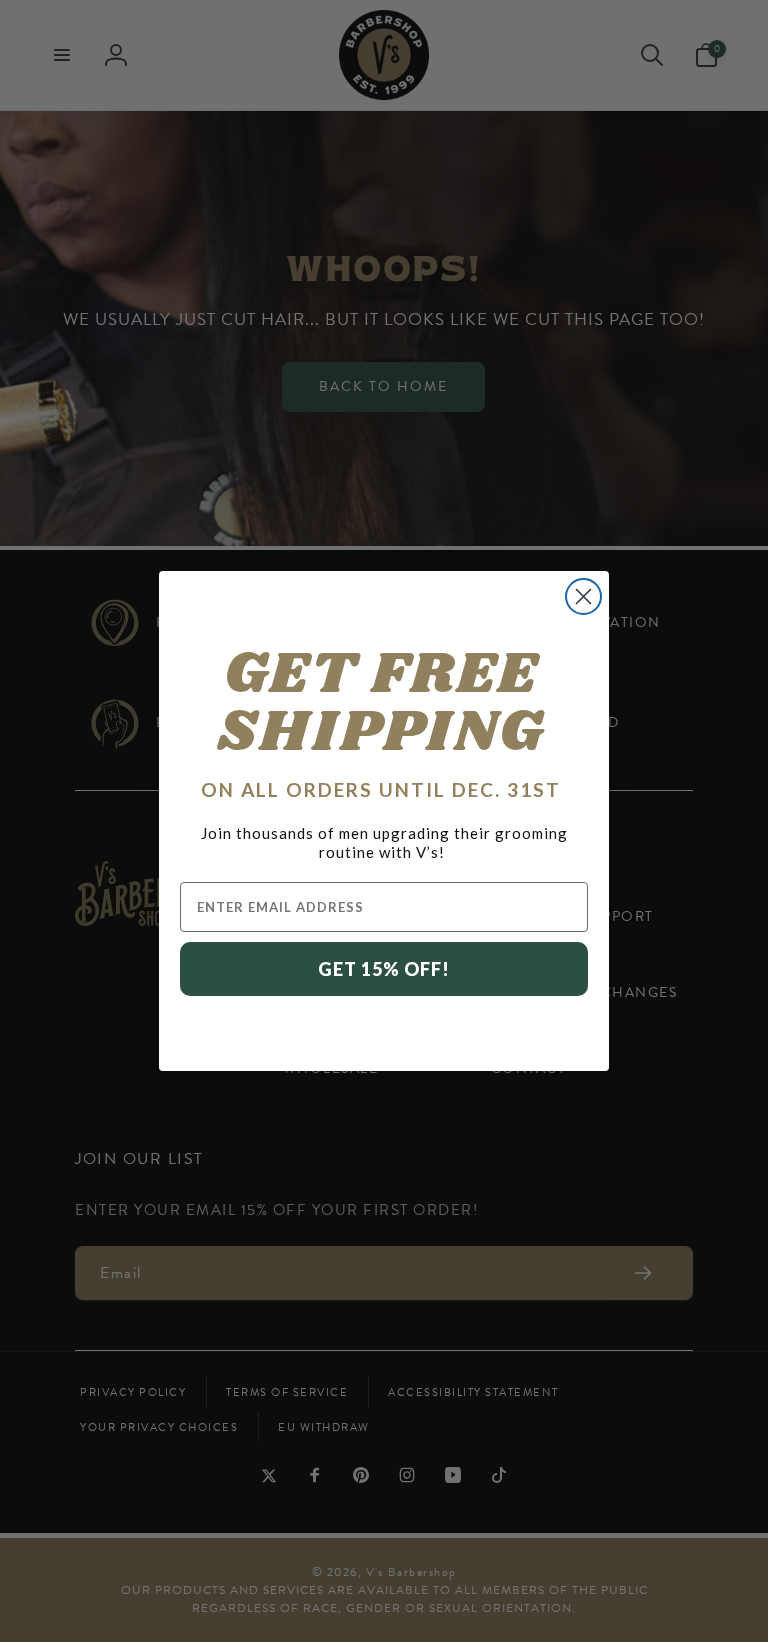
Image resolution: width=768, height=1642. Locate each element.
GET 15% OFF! (384, 969)
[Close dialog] (583, 596)
